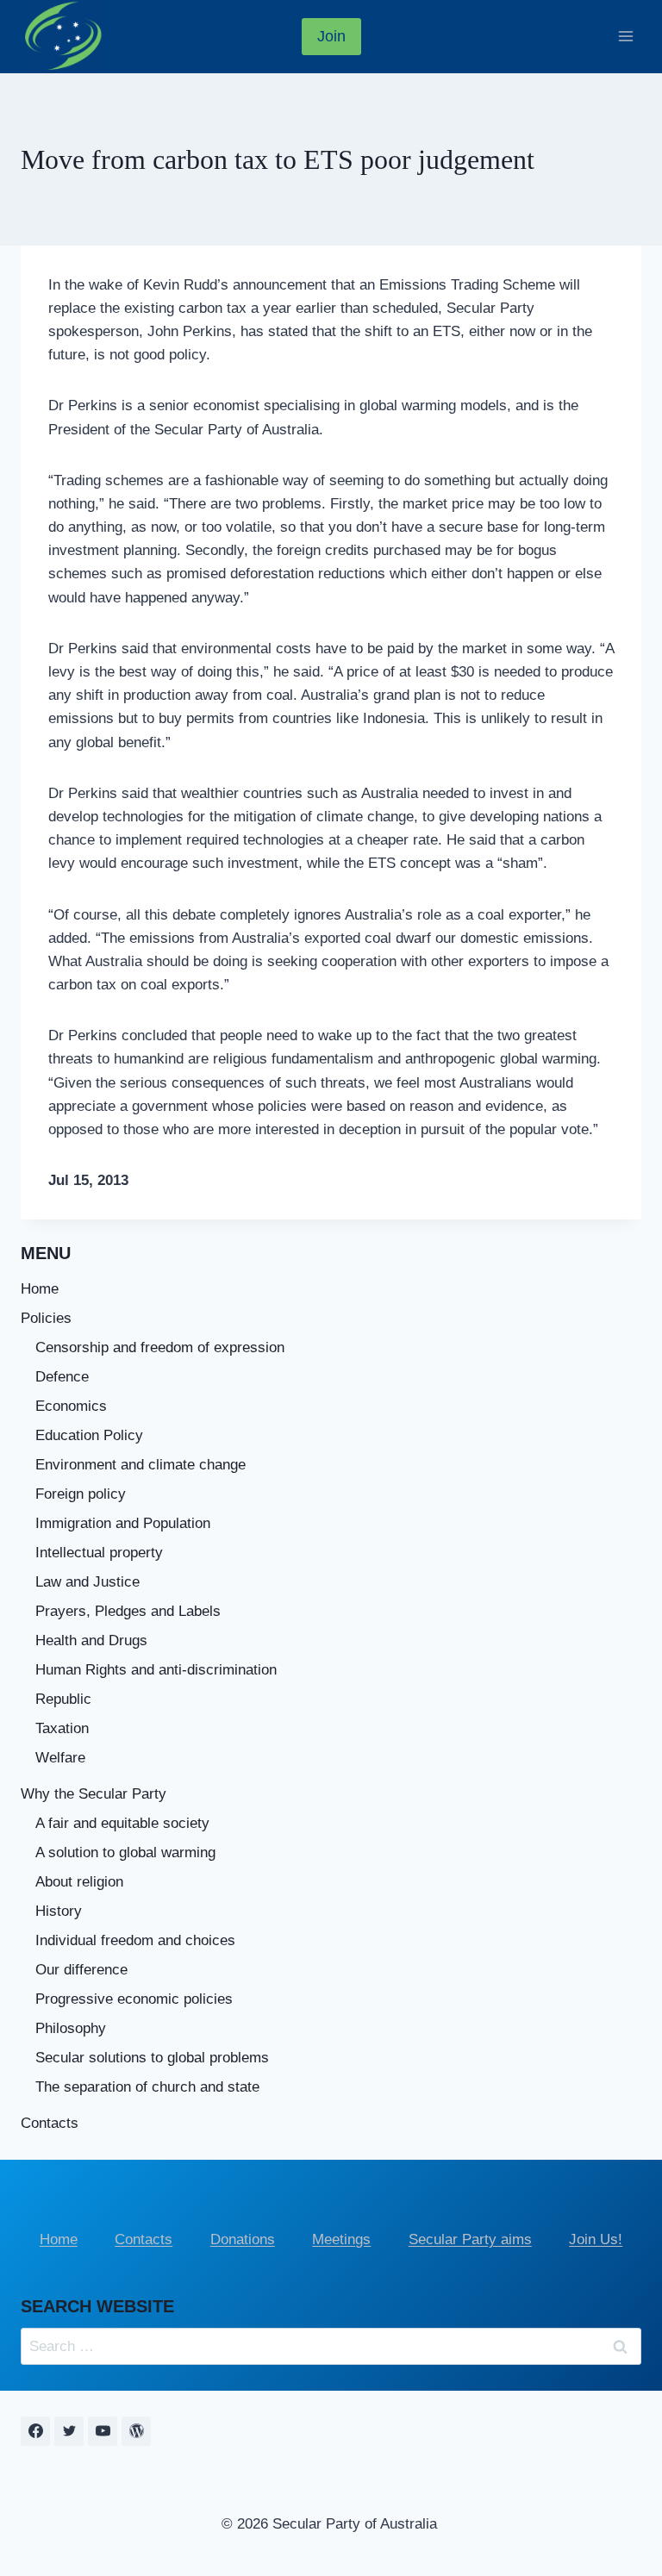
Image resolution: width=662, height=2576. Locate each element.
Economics (71, 1406)
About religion (79, 1882)
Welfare (60, 1758)
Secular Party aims (470, 2239)
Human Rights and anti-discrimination (156, 1670)
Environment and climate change (141, 1465)
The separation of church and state (147, 2087)
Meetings (341, 2239)
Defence (62, 1377)
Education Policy (89, 1435)
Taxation (62, 1728)
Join (331, 36)
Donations (243, 2239)
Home (40, 1289)
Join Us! (596, 2239)
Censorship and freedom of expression (160, 1347)
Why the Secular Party (94, 1794)
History (59, 1911)
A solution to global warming (125, 1852)
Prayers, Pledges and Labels (128, 1611)
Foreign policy (81, 1494)
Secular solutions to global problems (152, 2058)
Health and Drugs (91, 1640)
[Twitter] (69, 2431)
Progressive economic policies (134, 1999)
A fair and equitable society (122, 1823)
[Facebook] (35, 2431)
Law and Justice (87, 1582)
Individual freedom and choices (135, 1940)
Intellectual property (99, 1553)
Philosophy (71, 2028)
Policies (46, 1318)
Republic (63, 1699)
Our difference (81, 1970)
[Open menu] (625, 37)
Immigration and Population (123, 1523)
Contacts (50, 2123)
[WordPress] (136, 2431)
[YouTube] (103, 2431)
